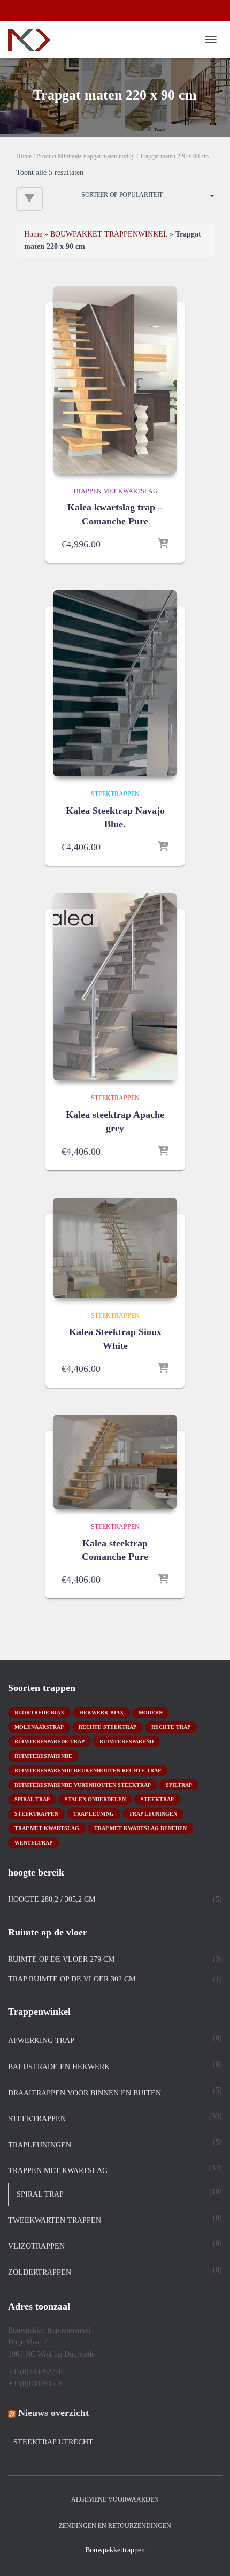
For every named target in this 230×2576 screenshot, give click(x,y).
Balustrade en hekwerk (59, 2067)
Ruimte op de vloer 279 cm (61, 1959)
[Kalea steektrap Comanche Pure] (115, 1462)
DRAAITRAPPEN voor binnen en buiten (85, 2093)
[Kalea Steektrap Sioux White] (115, 1248)
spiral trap (40, 2194)
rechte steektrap (108, 1727)
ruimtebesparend (126, 1742)
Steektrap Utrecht (53, 2442)
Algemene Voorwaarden (115, 2499)
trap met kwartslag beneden (140, 1828)
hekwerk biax (101, 1713)
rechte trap (171, 1727)
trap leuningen (153, 1814)
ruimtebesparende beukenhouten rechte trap (88, 1770)
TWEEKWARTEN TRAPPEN (55, 2220)
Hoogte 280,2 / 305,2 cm (52, 1899)
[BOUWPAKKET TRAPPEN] (33, 40)
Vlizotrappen (36, 2246)
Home (24, 156)
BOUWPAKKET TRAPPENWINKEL (109, 234)
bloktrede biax (39, 1713)
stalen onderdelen (95, 1799)
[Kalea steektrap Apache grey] (115, 987)
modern (151, 1713)
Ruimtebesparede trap (49, 1742)
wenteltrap (33, 1843)
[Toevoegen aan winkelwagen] (163, 544)
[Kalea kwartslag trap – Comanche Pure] (115, 380)
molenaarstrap (39, 1727)
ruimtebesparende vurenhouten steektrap (83, 1785)
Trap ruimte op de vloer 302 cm (72, 1979)
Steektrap (157, 1799)
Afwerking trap (41, 2041)
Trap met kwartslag (47, 1828)
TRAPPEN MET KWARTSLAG (115, 491)
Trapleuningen (40, 2145)
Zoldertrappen (40, 2272)
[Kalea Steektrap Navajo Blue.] (115, 684)
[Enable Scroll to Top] (209, 2555)
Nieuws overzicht (53, 2413)
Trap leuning (94, 1814)
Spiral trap (32, 1799)
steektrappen (36, 1814)
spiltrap (179, 1785)
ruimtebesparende (43, 1756)
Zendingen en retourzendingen (115, 2526)
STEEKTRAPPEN (115, 794)
